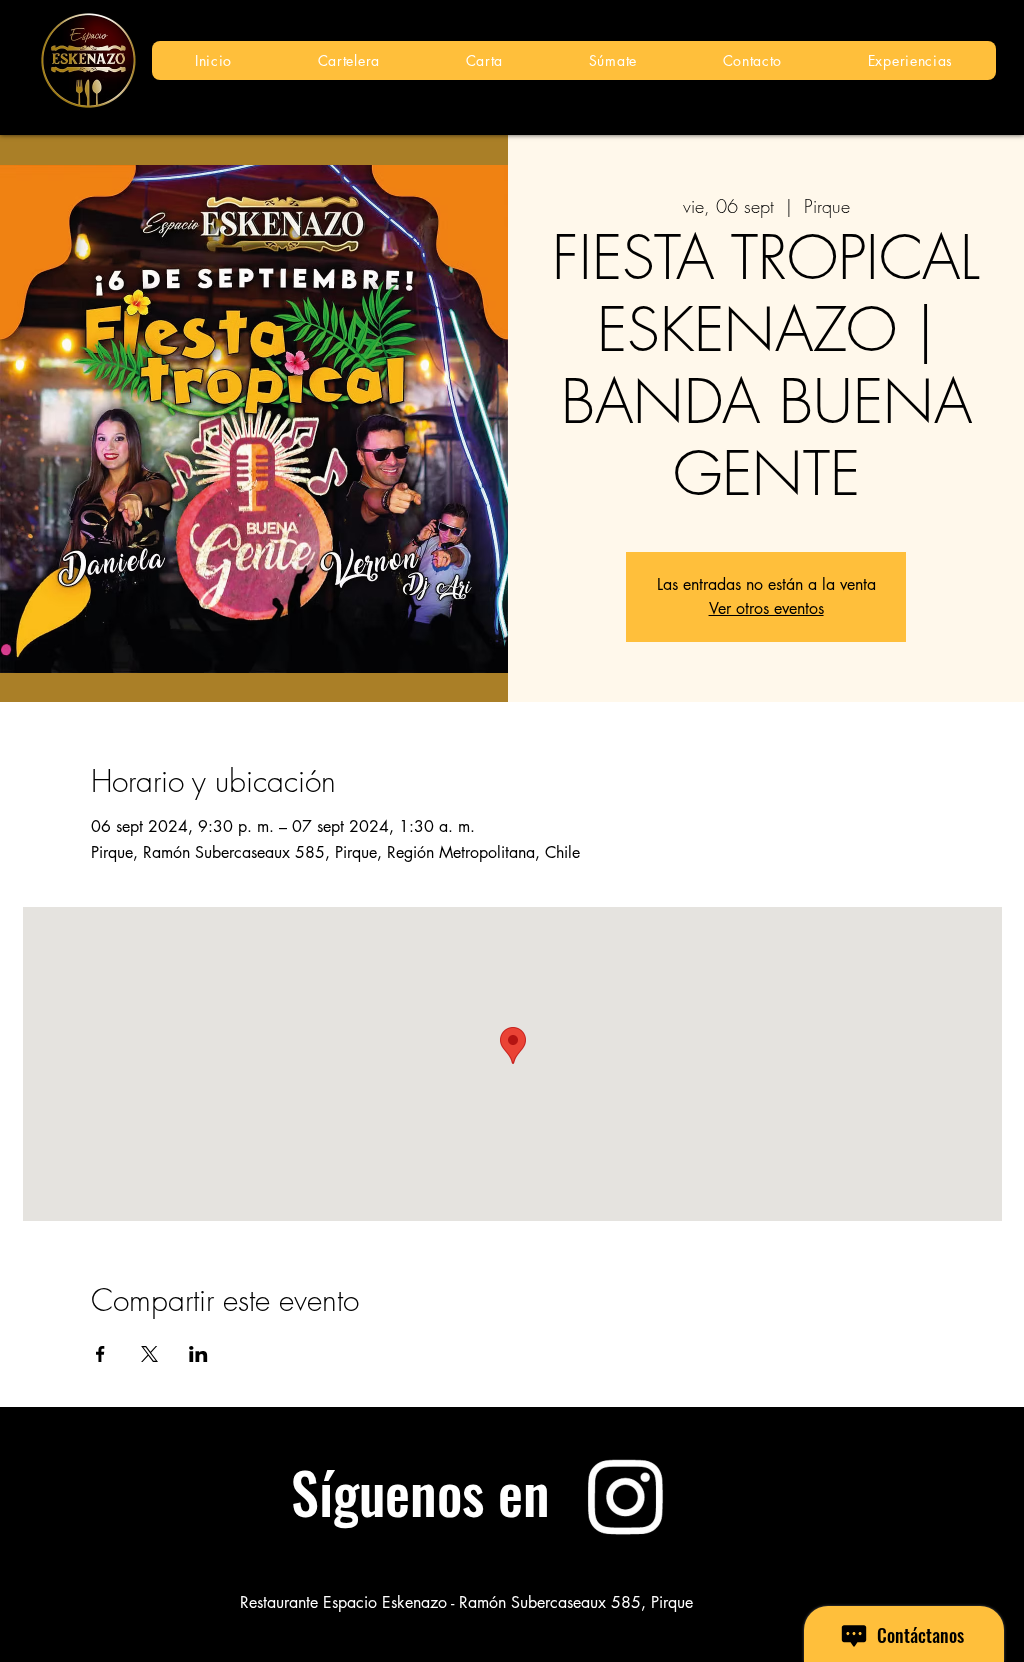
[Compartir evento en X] (149, 1354)
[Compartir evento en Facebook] (100, 1354)
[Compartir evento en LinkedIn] (198, 1354)
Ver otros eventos (766, 608)
